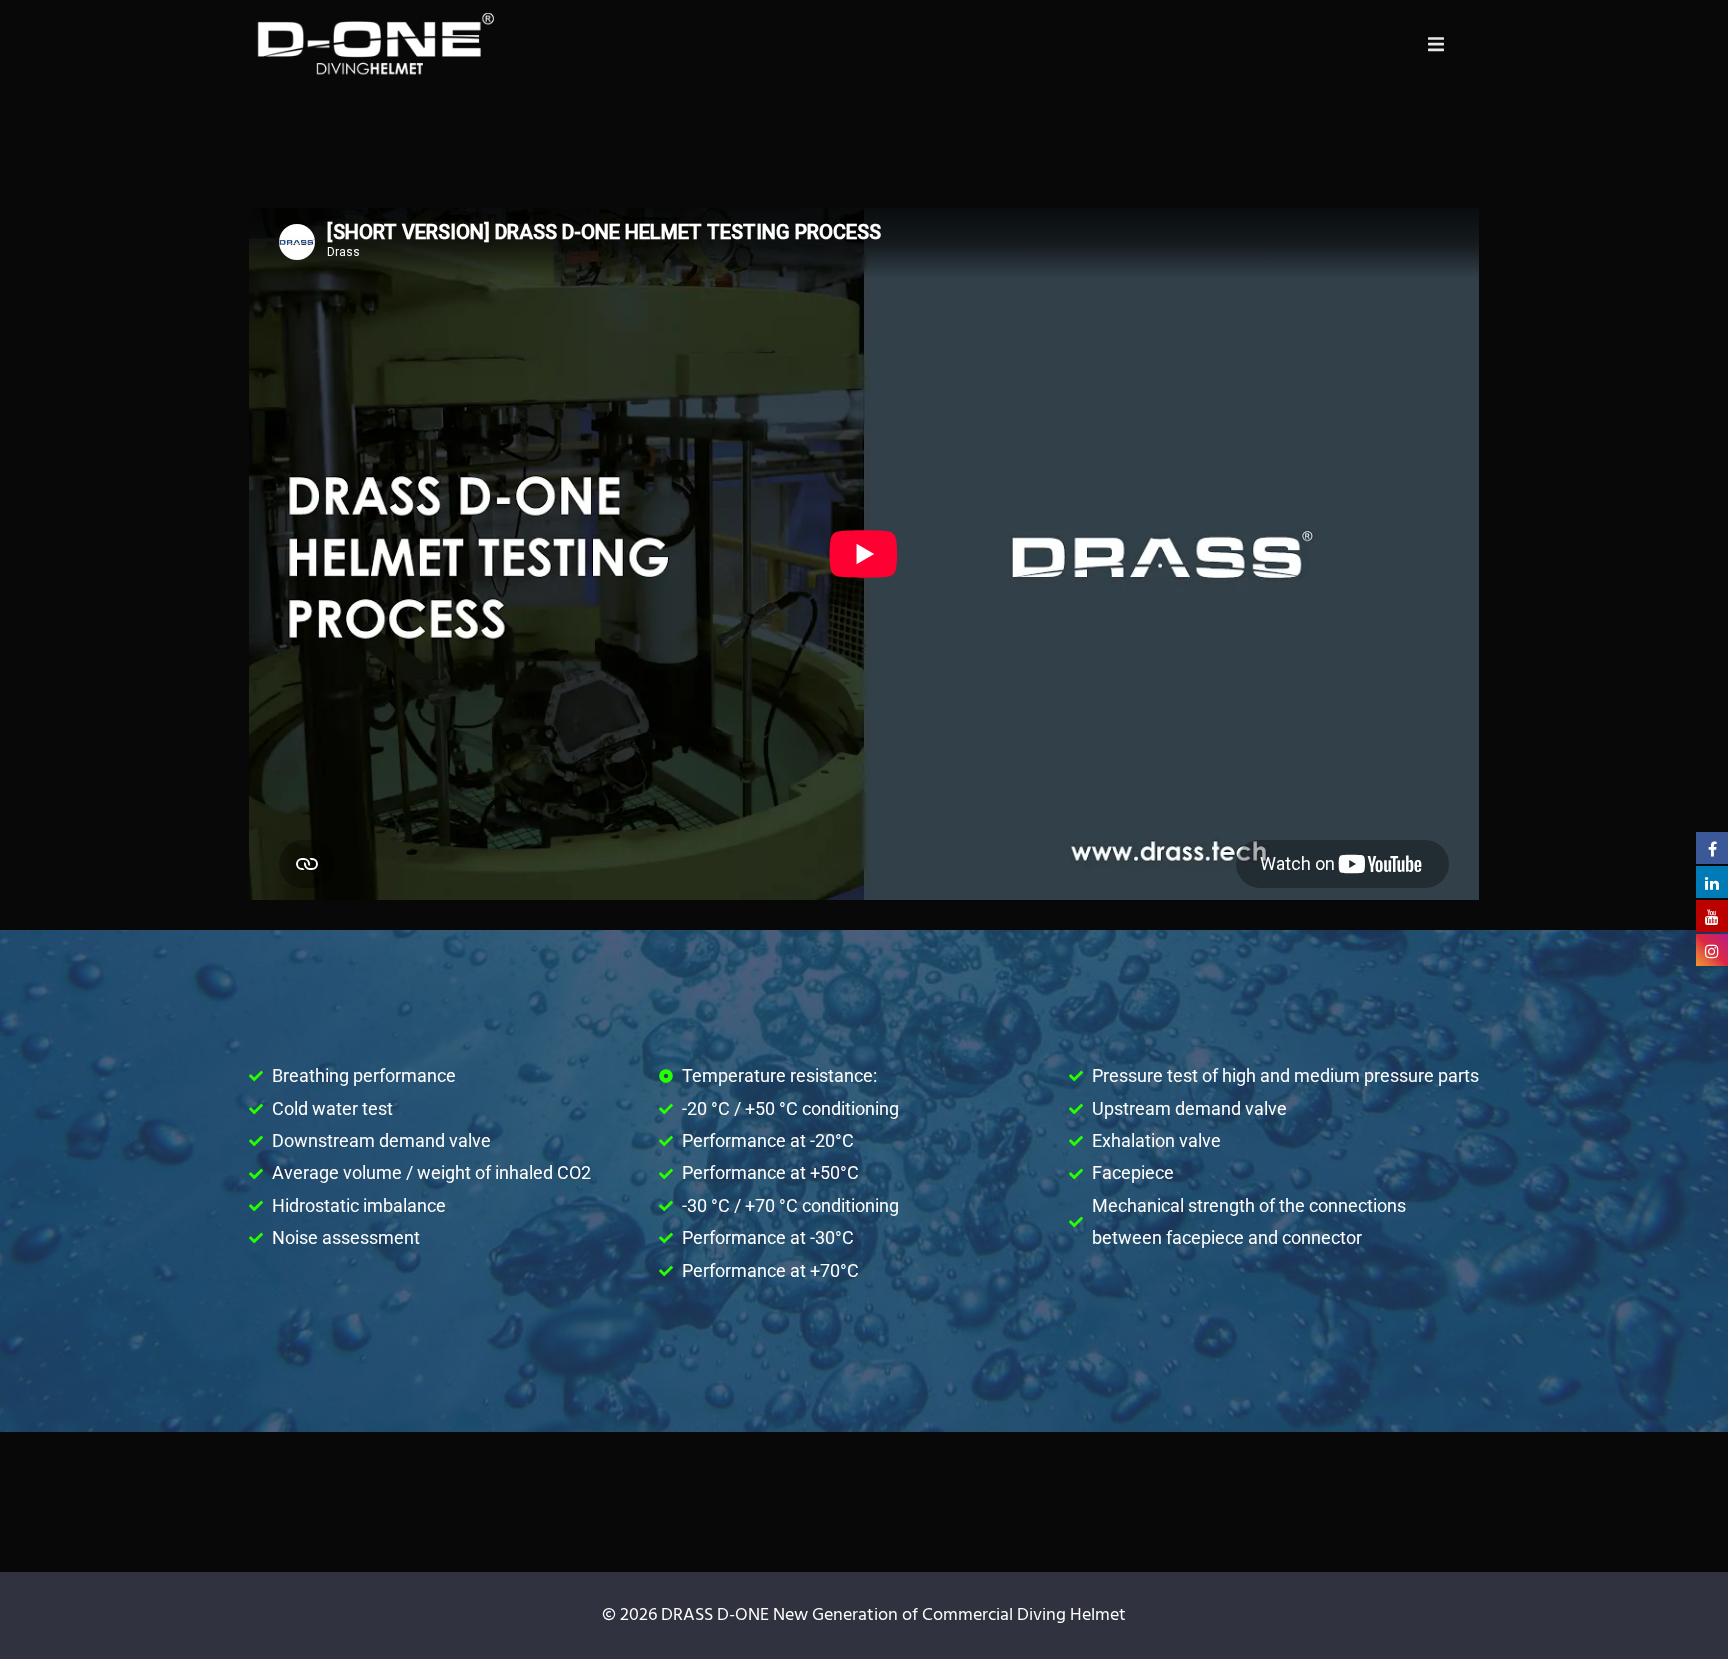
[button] (1436, 44)
